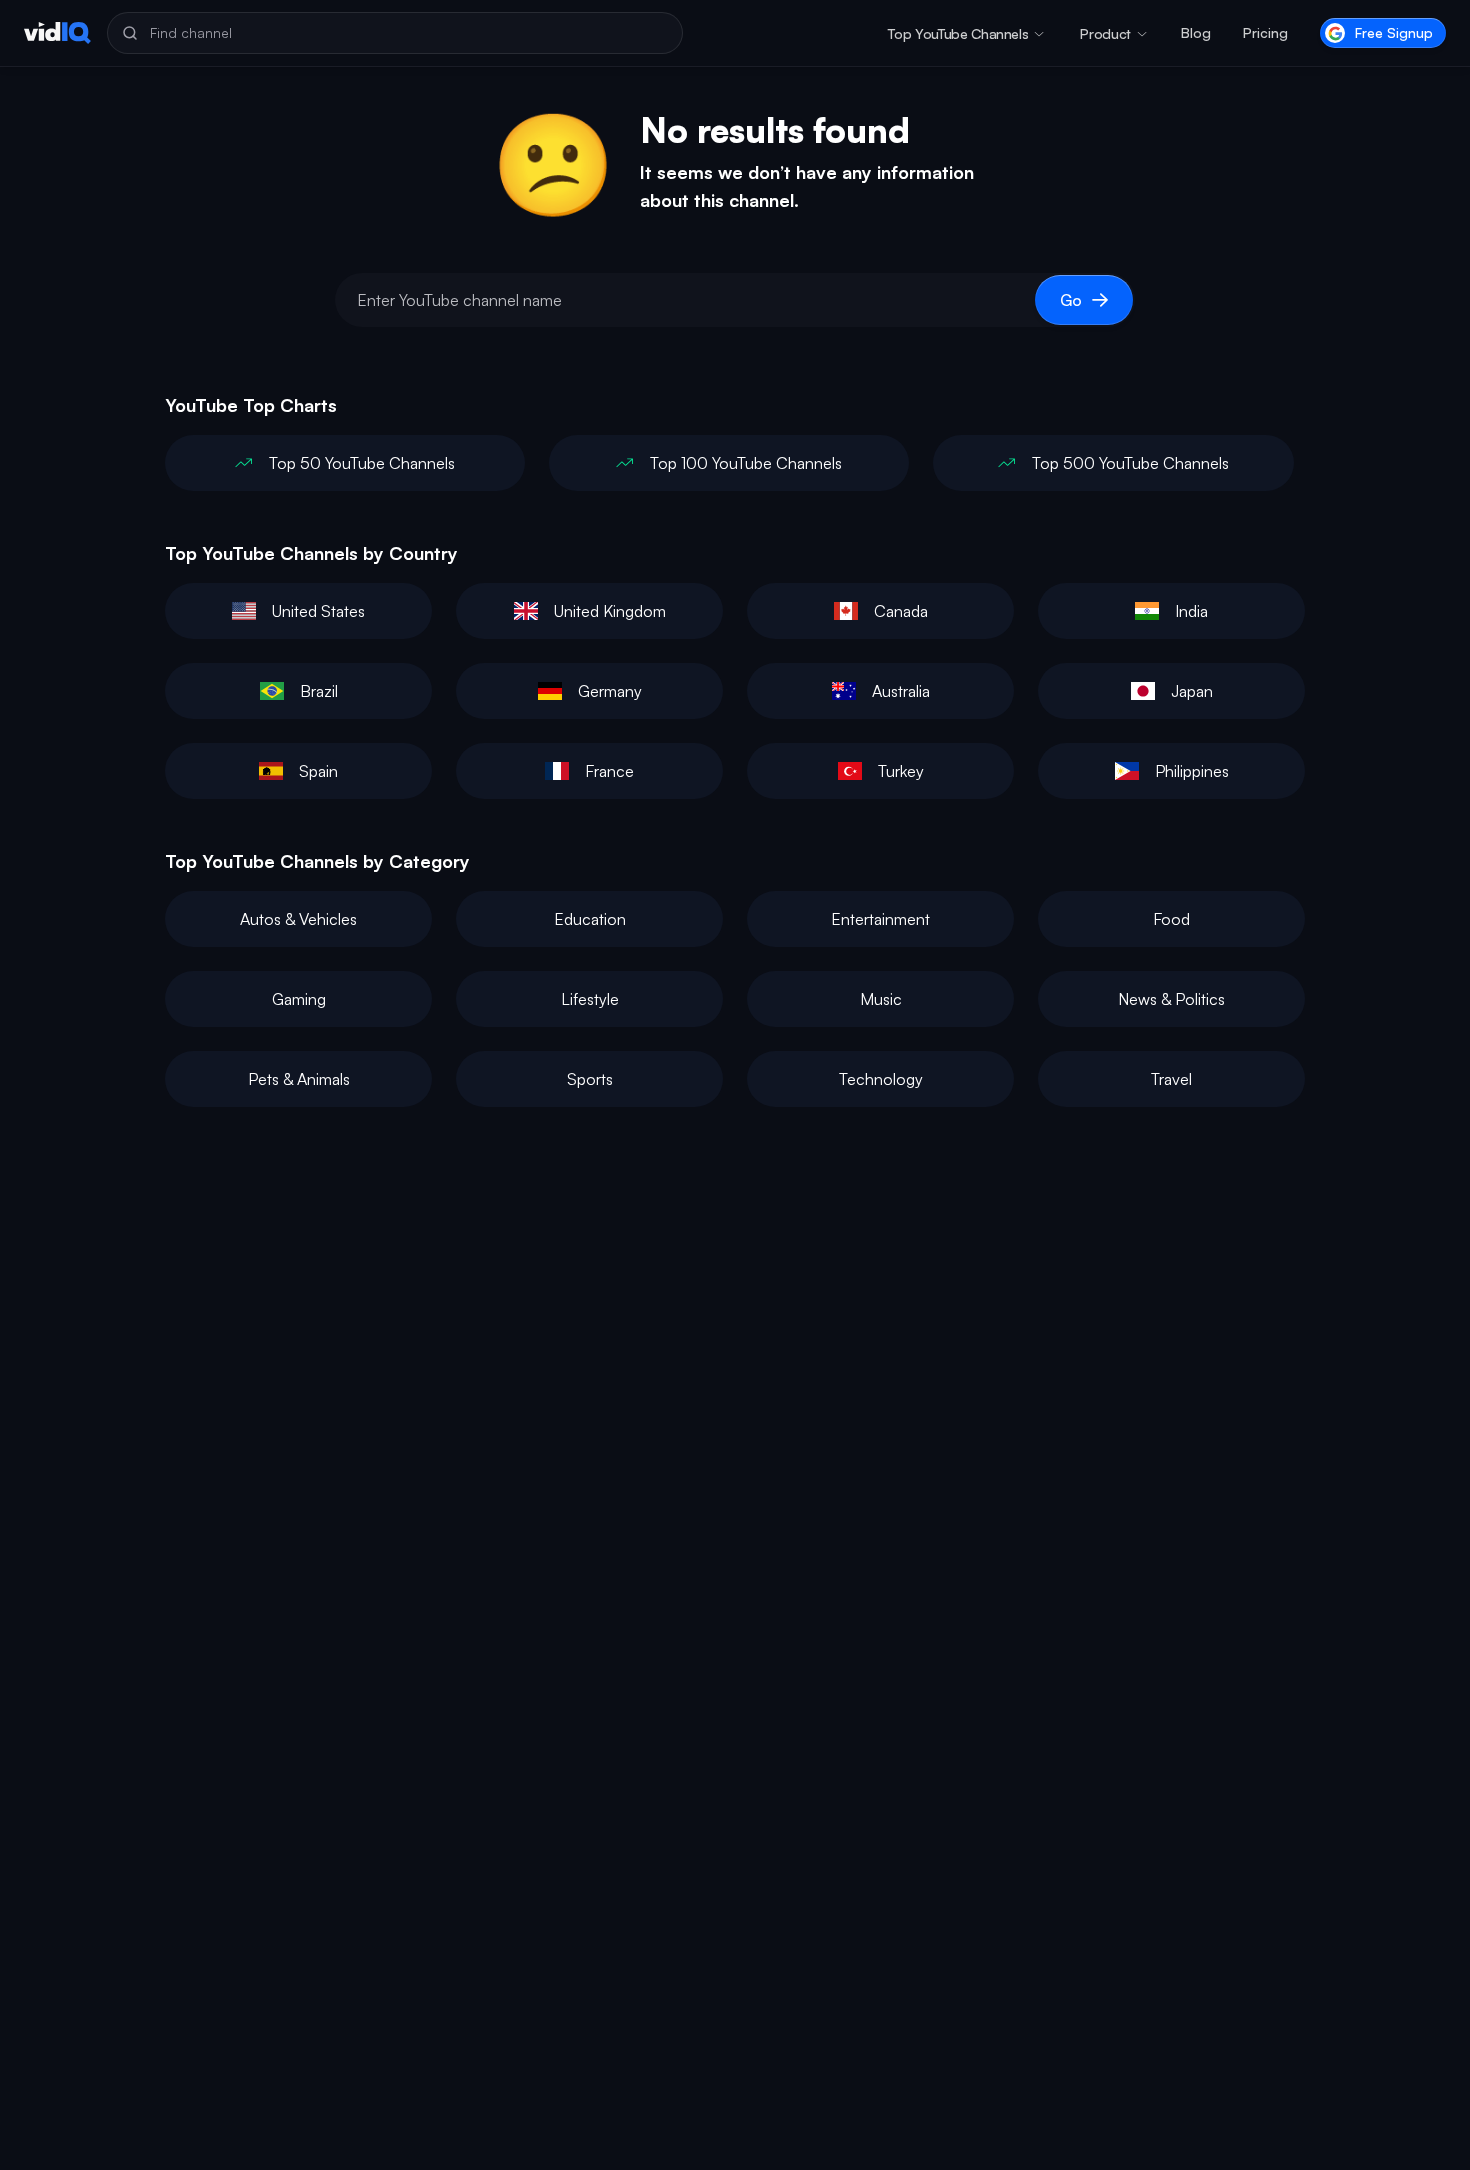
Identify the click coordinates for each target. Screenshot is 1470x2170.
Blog (1196, 32)
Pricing (1265, 32)
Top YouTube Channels (958, 33)
